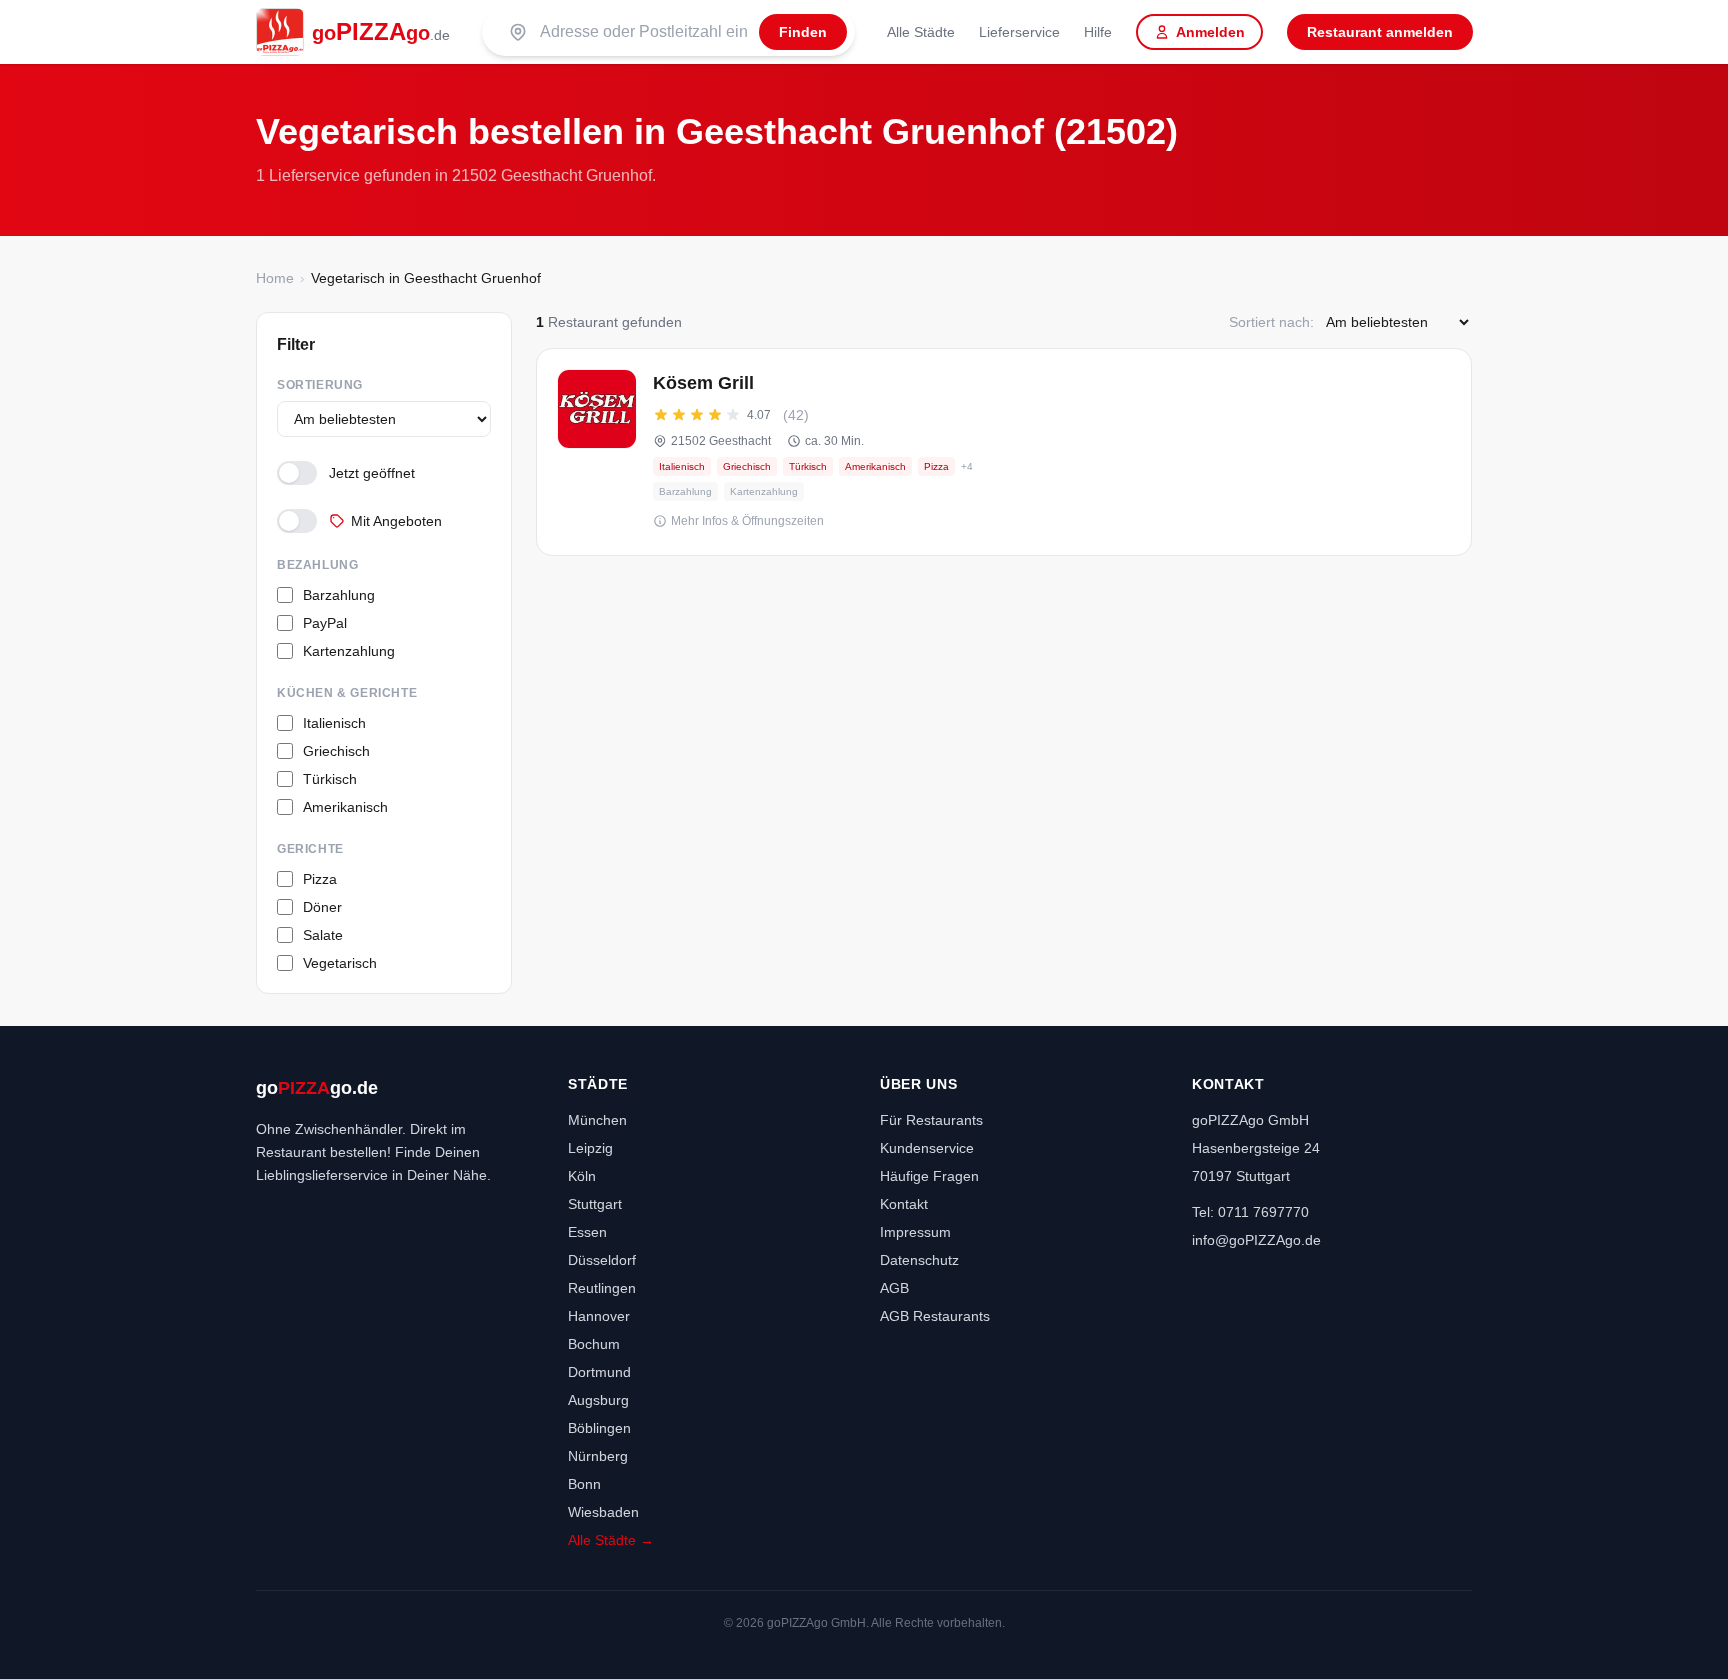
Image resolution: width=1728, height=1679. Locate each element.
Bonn (584, 1484)
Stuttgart (595, 1204)
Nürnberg (598, 1456)
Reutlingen (602, 1288)
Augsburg (598, 1400)
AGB (894, 1288)
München (597, 1120)
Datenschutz (919, 1260)
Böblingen (599, 1428)
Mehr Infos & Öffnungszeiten (747, 521)
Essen (587, 1232)
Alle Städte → (611, 1540)
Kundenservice (927, 1148)
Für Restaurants (931, 1120)
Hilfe (1098, 32)
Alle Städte (921, 32)
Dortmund (599, 1372)
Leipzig (590, 1148)
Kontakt (904, 1204)
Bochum (594, 1344)
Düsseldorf (602, 1260)
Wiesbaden (603, 1512)
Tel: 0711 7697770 (1250, 1212)
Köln (582, 1176)
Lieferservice (1019, 32)
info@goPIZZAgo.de (1256, 1240)
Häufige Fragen (929, 1176)
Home (275, 278)
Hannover (599, 1316)
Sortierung (320, 385)
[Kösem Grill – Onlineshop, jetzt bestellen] (1004, 452)
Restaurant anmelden (1380, 32)
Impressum (915, 1232)
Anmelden (1210, 32)
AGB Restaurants (935, 1316)
